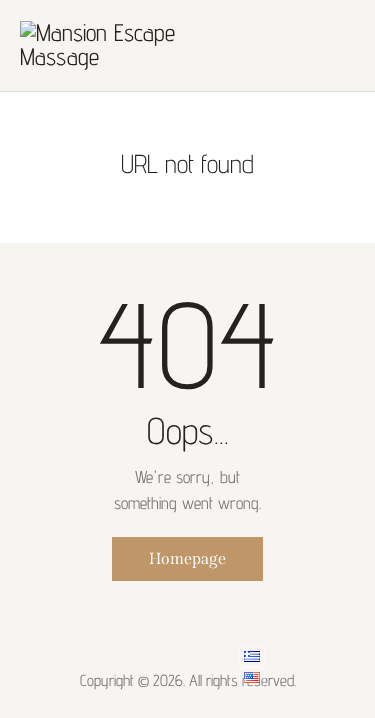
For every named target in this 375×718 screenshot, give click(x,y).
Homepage (187, 558)
